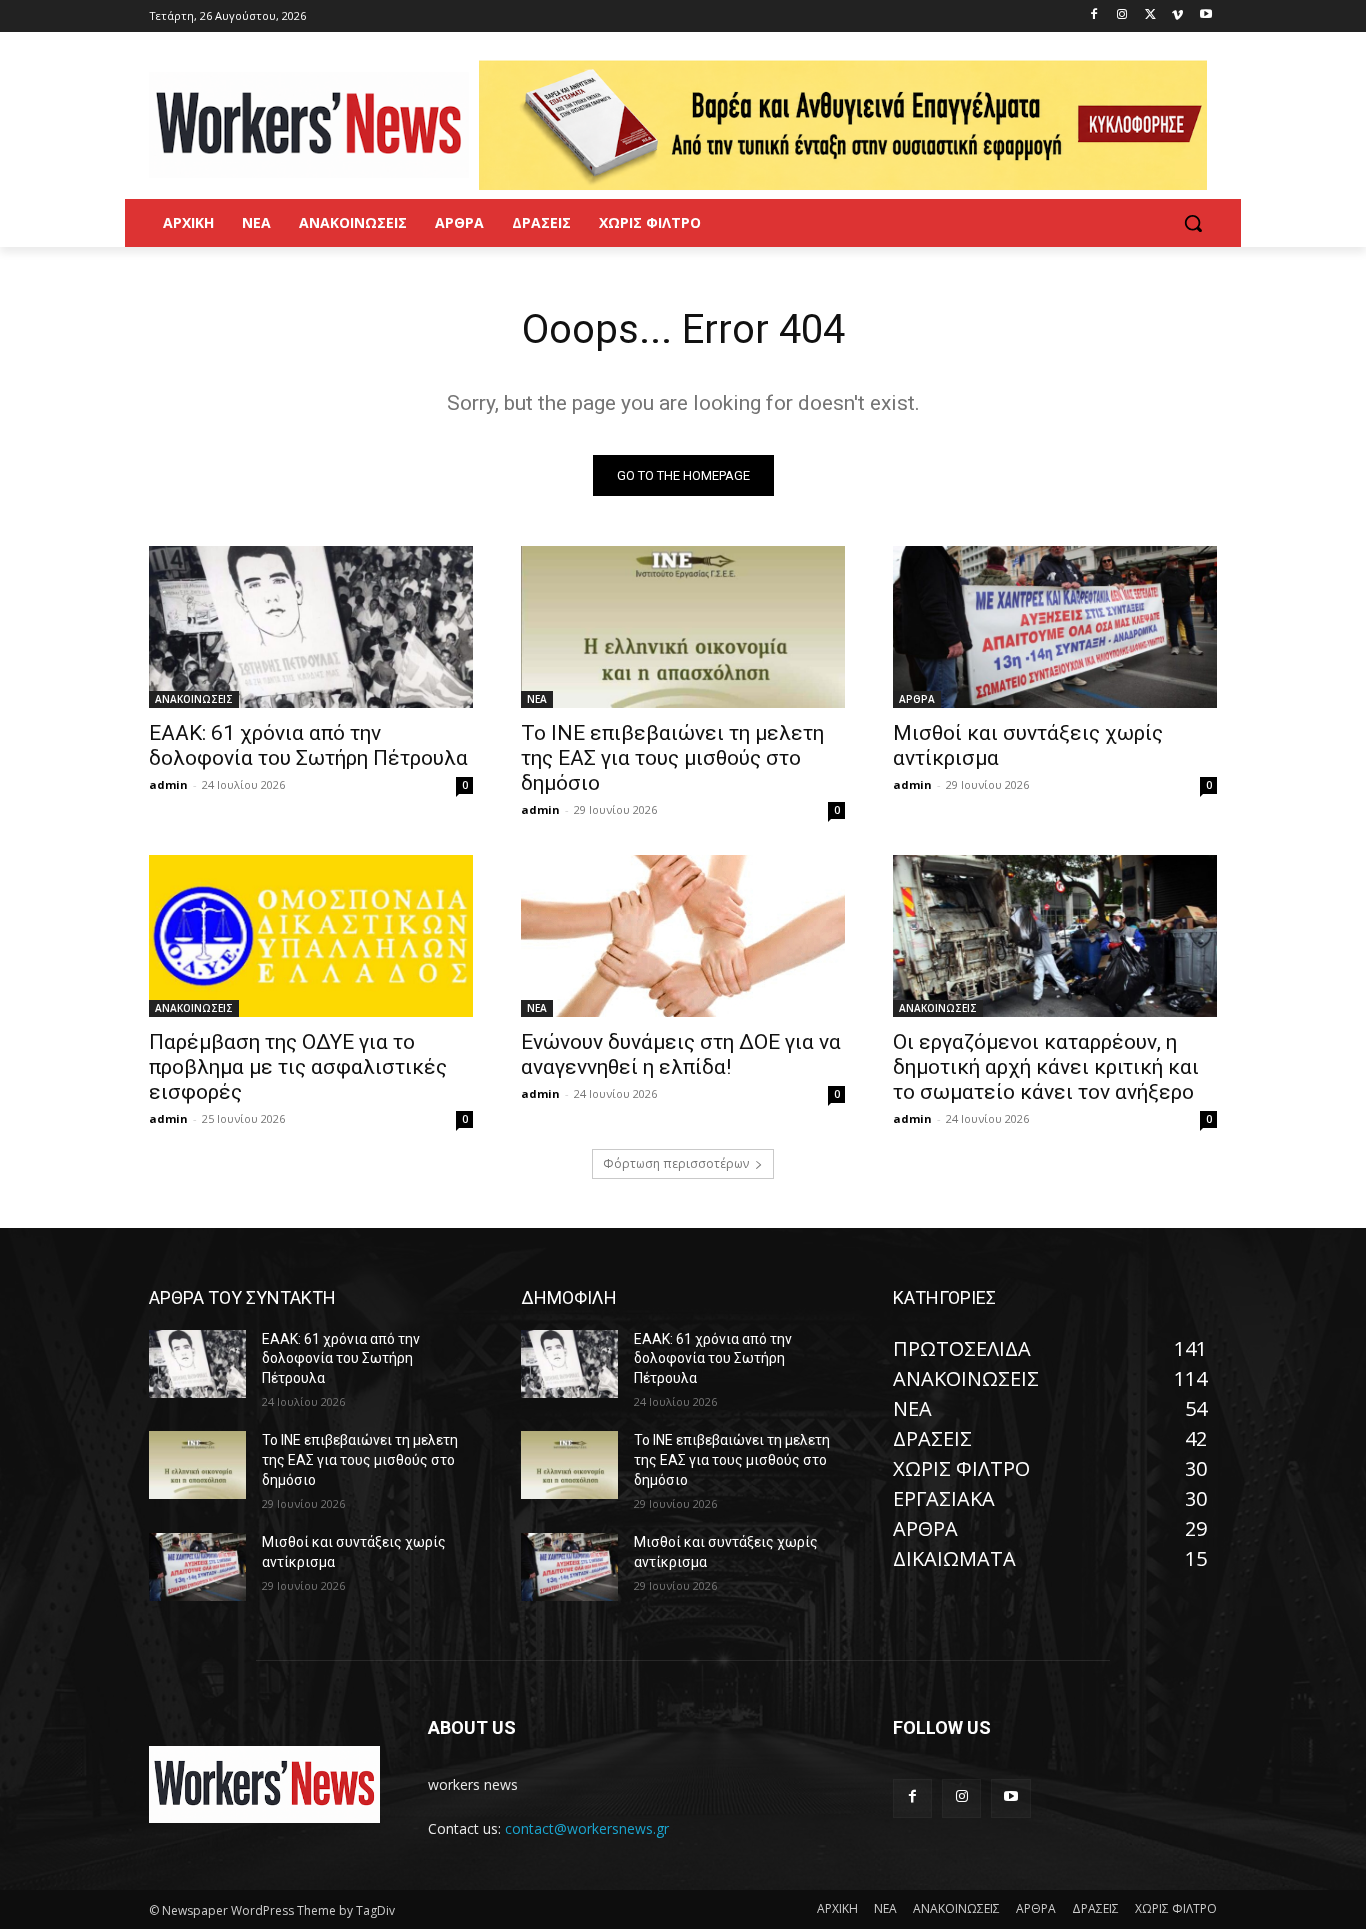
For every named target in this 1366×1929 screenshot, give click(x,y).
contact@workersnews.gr (587, 1828)
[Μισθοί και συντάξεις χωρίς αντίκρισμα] (1055, 627)
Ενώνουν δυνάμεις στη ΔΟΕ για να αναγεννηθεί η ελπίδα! (681, 1054)
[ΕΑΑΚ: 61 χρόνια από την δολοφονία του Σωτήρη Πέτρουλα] (311, 627)
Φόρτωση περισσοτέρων (676, 1163)
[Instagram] (1122, 16)
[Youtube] (1205, 16)
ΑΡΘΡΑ (917, 699)
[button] (1193, 223)
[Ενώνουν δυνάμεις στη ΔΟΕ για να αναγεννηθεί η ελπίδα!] (683, 936)
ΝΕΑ (537, 699)
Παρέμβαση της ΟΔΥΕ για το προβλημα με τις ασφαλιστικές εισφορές (298, 1067)
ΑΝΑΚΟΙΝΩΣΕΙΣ (194, 699)
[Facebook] (1094, 16)
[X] (1150, 16)
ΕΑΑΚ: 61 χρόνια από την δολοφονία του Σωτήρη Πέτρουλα (308, 745)
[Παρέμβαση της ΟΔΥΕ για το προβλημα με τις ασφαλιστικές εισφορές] (311, 936)
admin (168, 784)
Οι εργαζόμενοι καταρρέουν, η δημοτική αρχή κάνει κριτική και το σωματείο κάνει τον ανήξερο (1046, 1067)
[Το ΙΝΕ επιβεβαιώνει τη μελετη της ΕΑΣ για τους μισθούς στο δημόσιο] (683, 627)
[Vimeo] (1177, 16)
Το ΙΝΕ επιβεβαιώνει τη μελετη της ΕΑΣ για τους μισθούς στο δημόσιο (672, 758)
